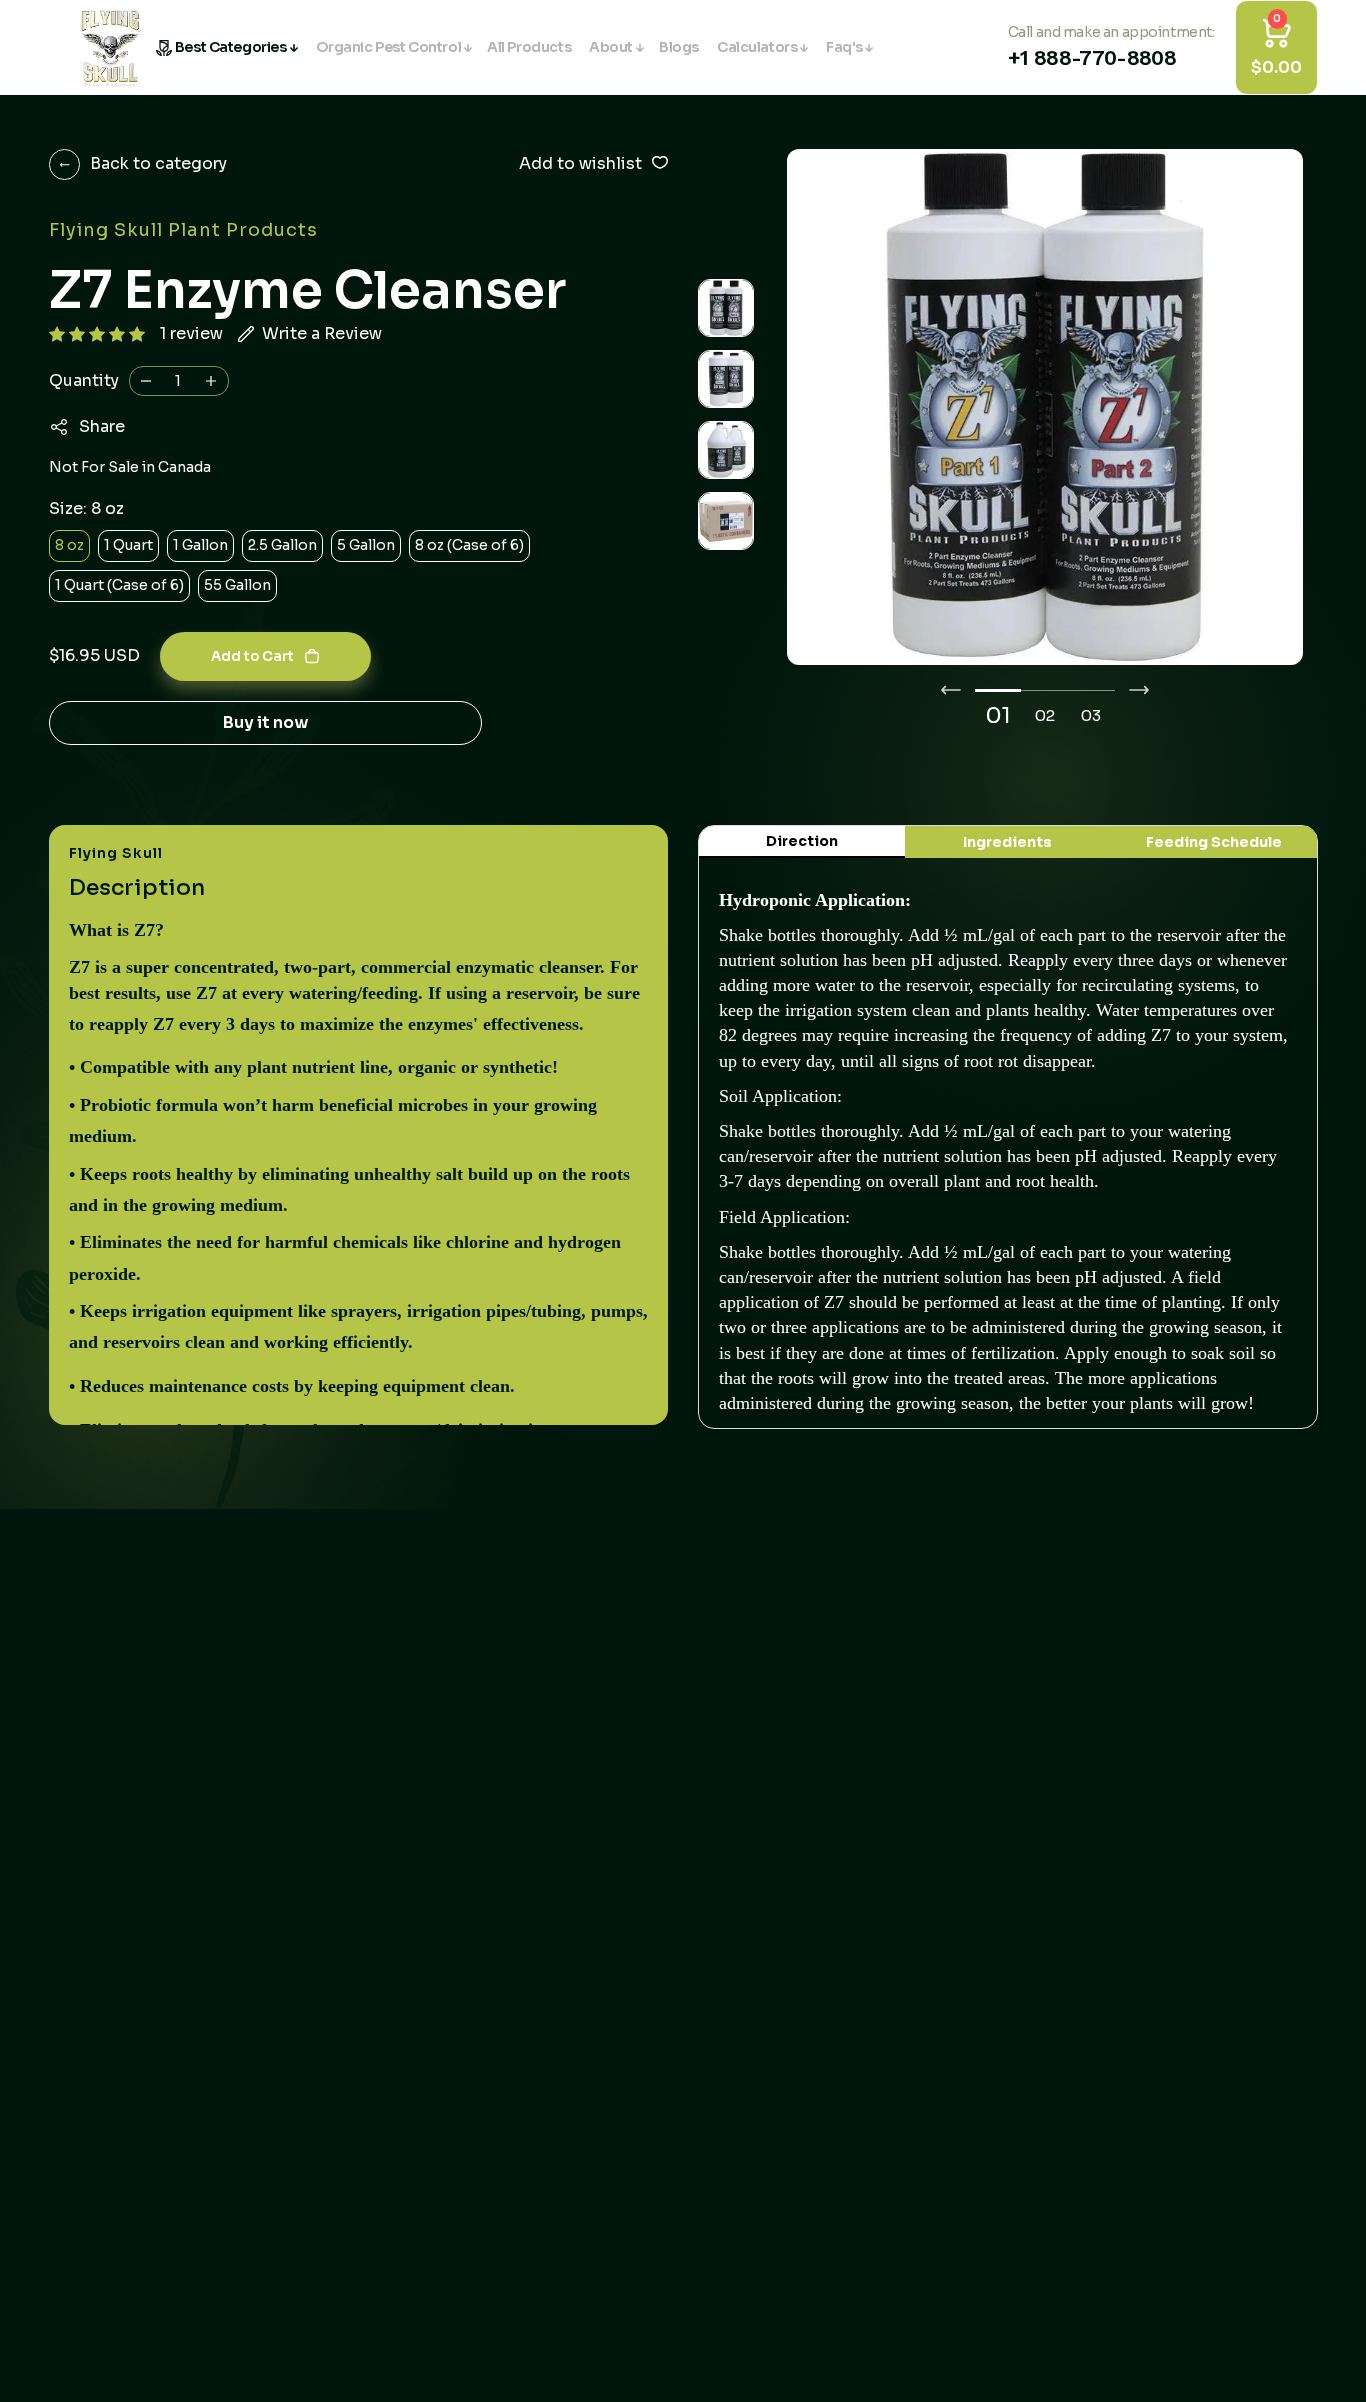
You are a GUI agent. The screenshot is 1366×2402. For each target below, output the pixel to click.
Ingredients (1007, 842)
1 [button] (1006, 715)
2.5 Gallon (282, 545)
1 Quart (128, 545)
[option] (1045, 407)
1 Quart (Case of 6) (119, 585)
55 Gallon (237, 585)
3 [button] (1096, 715)
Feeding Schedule (1214, 842)
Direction (802, 841)
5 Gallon (366, 545)
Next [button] (1139, 690)
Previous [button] (951, 690)
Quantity (84, 380)
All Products (529, 47)
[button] (97, 334)
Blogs (679, 47)
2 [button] (1050, 715)
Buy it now (265, 722)
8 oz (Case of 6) (469, 545)
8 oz (69, 545)
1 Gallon (200, 545)
